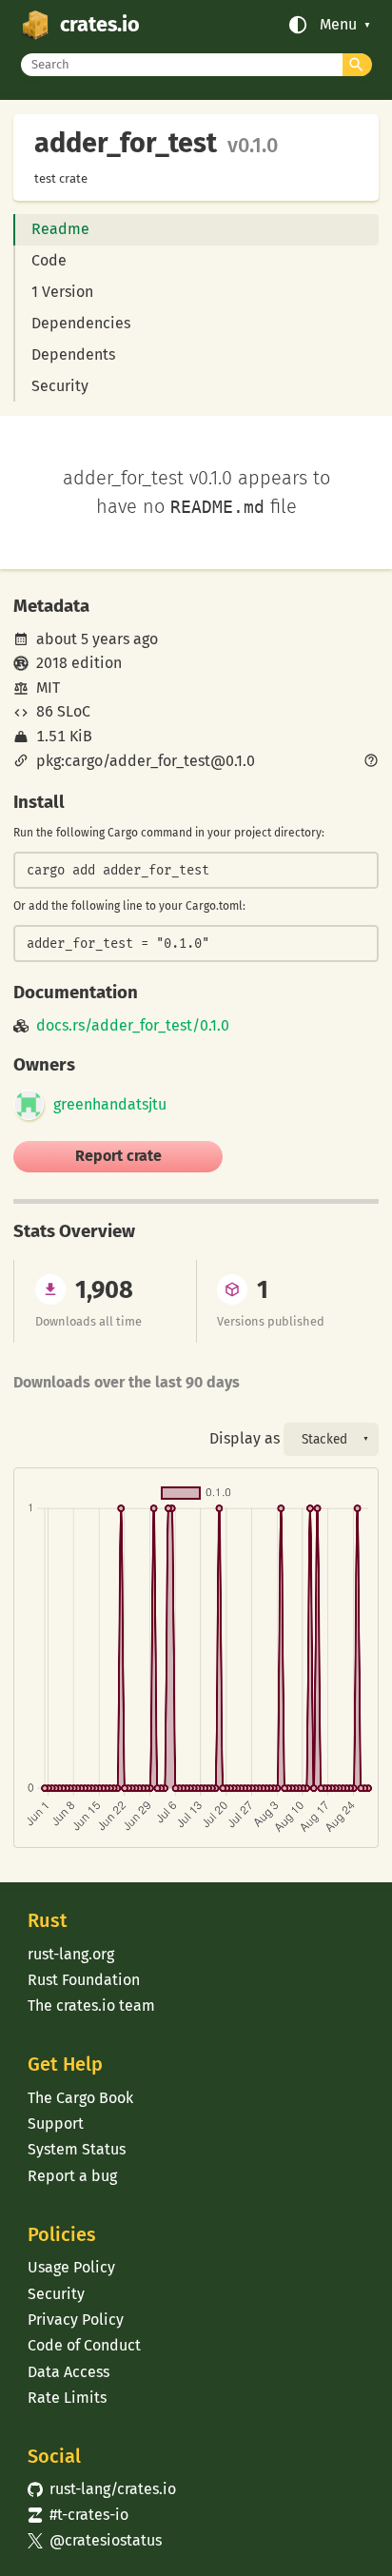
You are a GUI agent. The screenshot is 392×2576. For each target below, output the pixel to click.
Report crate (118, 1156)
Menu (338, 25)
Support (56, 2124)
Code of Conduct (84, 2345)
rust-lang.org (71, 1954)
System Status (77, 2149)
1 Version (62, 292)
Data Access (69, 2372)
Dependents (73, 354)
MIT (48, 688)
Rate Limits (67, 2398)
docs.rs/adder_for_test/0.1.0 (133, 1026)
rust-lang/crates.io (102, 2489)
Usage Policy (71, 2267)
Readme (60, 229)
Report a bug (72, 2176)
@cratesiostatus (95, 2540)
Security (60, 386)
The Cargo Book (80, 2098)
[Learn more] (371, 762)
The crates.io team (91, 2006)
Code (49, 260)
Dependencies (81, 323)
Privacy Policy (76, 2320)
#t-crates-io (78, 2515)
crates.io (100, 25)
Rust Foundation (84, 1980)
